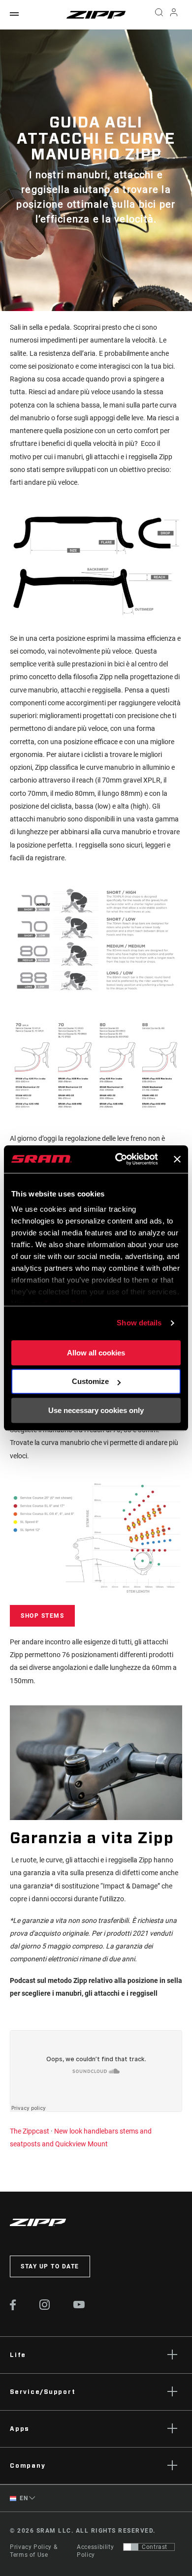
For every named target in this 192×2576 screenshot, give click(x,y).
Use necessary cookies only (96, 1410)
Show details (139, 1323)
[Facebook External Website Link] (13, 2308)
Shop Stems (42, 1616)
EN (23, 2498)
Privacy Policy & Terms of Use (33, 2551)
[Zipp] (96, 15)
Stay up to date (50, 2266)
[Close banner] (177, 1159)
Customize (90, 1381)
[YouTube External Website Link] (79, 2306)
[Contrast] (131, 2547)
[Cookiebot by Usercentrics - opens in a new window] (118, 1159)
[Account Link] (174, 15)
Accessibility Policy (95, 2551)
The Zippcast (30, 2131)
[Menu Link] (14, 15)
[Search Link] (159, 15)
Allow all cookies (96, 1353)
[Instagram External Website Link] (45, 2307)
